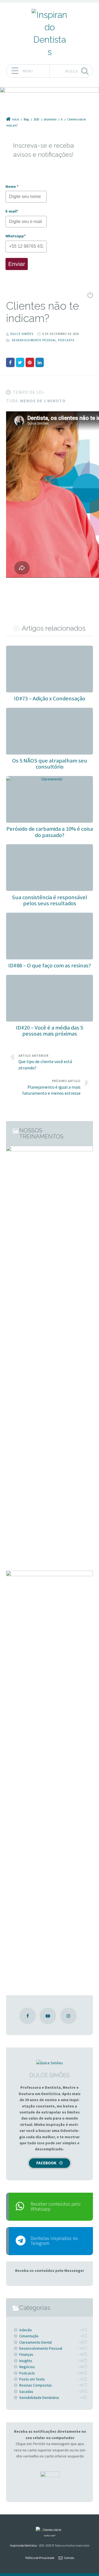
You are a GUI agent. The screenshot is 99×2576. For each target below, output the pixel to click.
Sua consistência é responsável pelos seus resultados (50, 900)
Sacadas (26, 2391)
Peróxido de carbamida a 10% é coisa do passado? (50, 832)
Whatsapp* (16, 236)
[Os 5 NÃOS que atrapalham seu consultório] (49, 711)
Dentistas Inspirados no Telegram (54, 2241)
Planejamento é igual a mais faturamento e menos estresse (51, 1087)
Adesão (26, 2330)
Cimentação (29, 2336)
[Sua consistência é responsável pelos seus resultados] (49, 847)
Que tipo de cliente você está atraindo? (45, 1062)
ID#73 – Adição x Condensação (50, 698)
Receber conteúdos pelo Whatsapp (56, 2206)
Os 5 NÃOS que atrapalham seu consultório (50, 764)
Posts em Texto (32, 2379)
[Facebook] (28, 2016)
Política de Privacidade (40, 2558)
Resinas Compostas (36, 2385)
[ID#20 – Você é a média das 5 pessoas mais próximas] (49, 978)
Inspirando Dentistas (23, 2545)
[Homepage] (50, 33)
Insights (26, 2361)
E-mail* (12, 211)
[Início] (49, 2532)
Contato (69, 2558)
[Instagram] (68, 2016)
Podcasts (66, 340)
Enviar (17, 264)
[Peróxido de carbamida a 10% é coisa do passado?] (49, 779)
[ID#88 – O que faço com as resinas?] (49, 916)
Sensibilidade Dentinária (39, 2398)
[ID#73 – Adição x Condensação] (49, 649)
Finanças (26, 2354)
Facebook (46, 2163)
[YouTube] (48, 2016)
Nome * (12, 186)
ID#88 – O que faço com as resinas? (50, 965)
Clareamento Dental (35, 2342)
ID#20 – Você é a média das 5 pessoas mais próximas (50, 1031)
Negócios (27, 2367)
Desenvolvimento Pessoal (34, 340)
